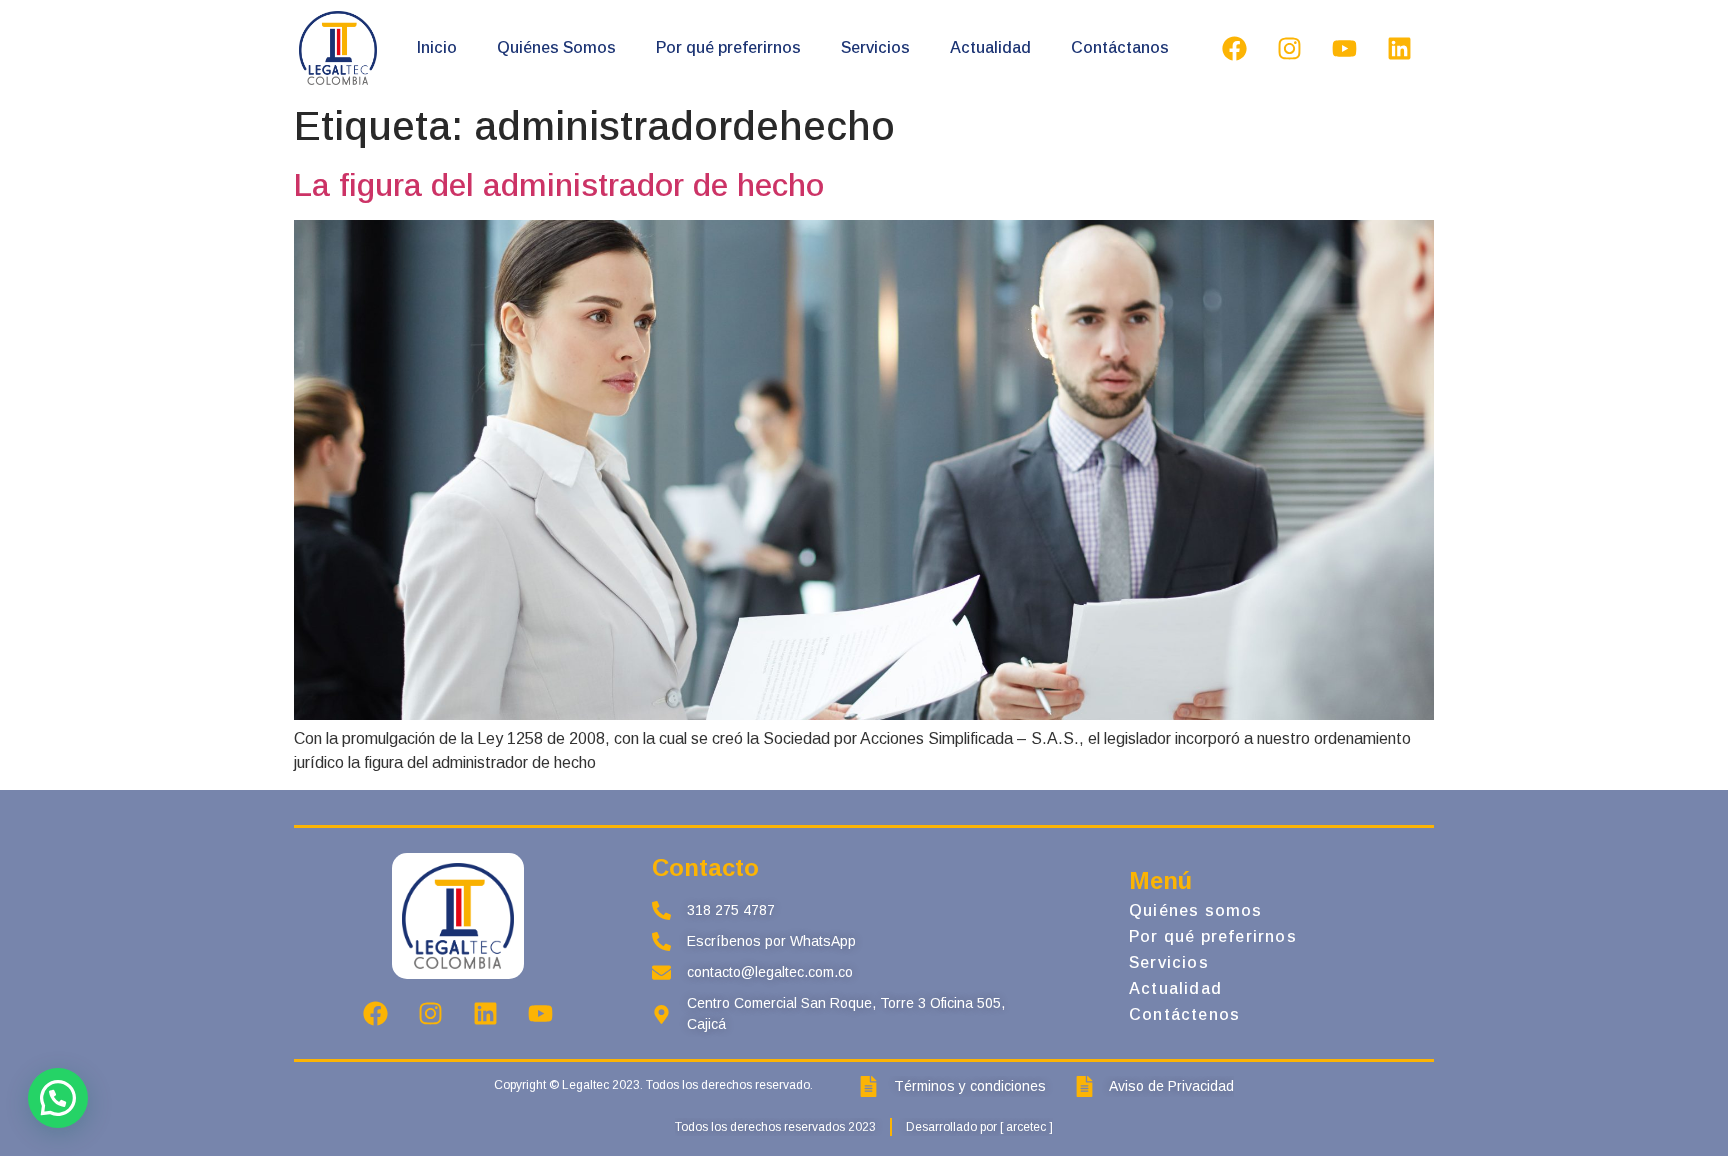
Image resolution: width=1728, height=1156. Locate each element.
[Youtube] (1344, 48)
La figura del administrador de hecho (559, 185)
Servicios (875, 47)
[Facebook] (1234, 48)
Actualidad (990, 47)
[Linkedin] (1399, 48)
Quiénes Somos (556, 47)
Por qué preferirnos (728, 47)
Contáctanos (1120, 47)
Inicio (437, 47)
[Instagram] (1289, 48)
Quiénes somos (1196, 910)
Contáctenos (1184, 1014)
